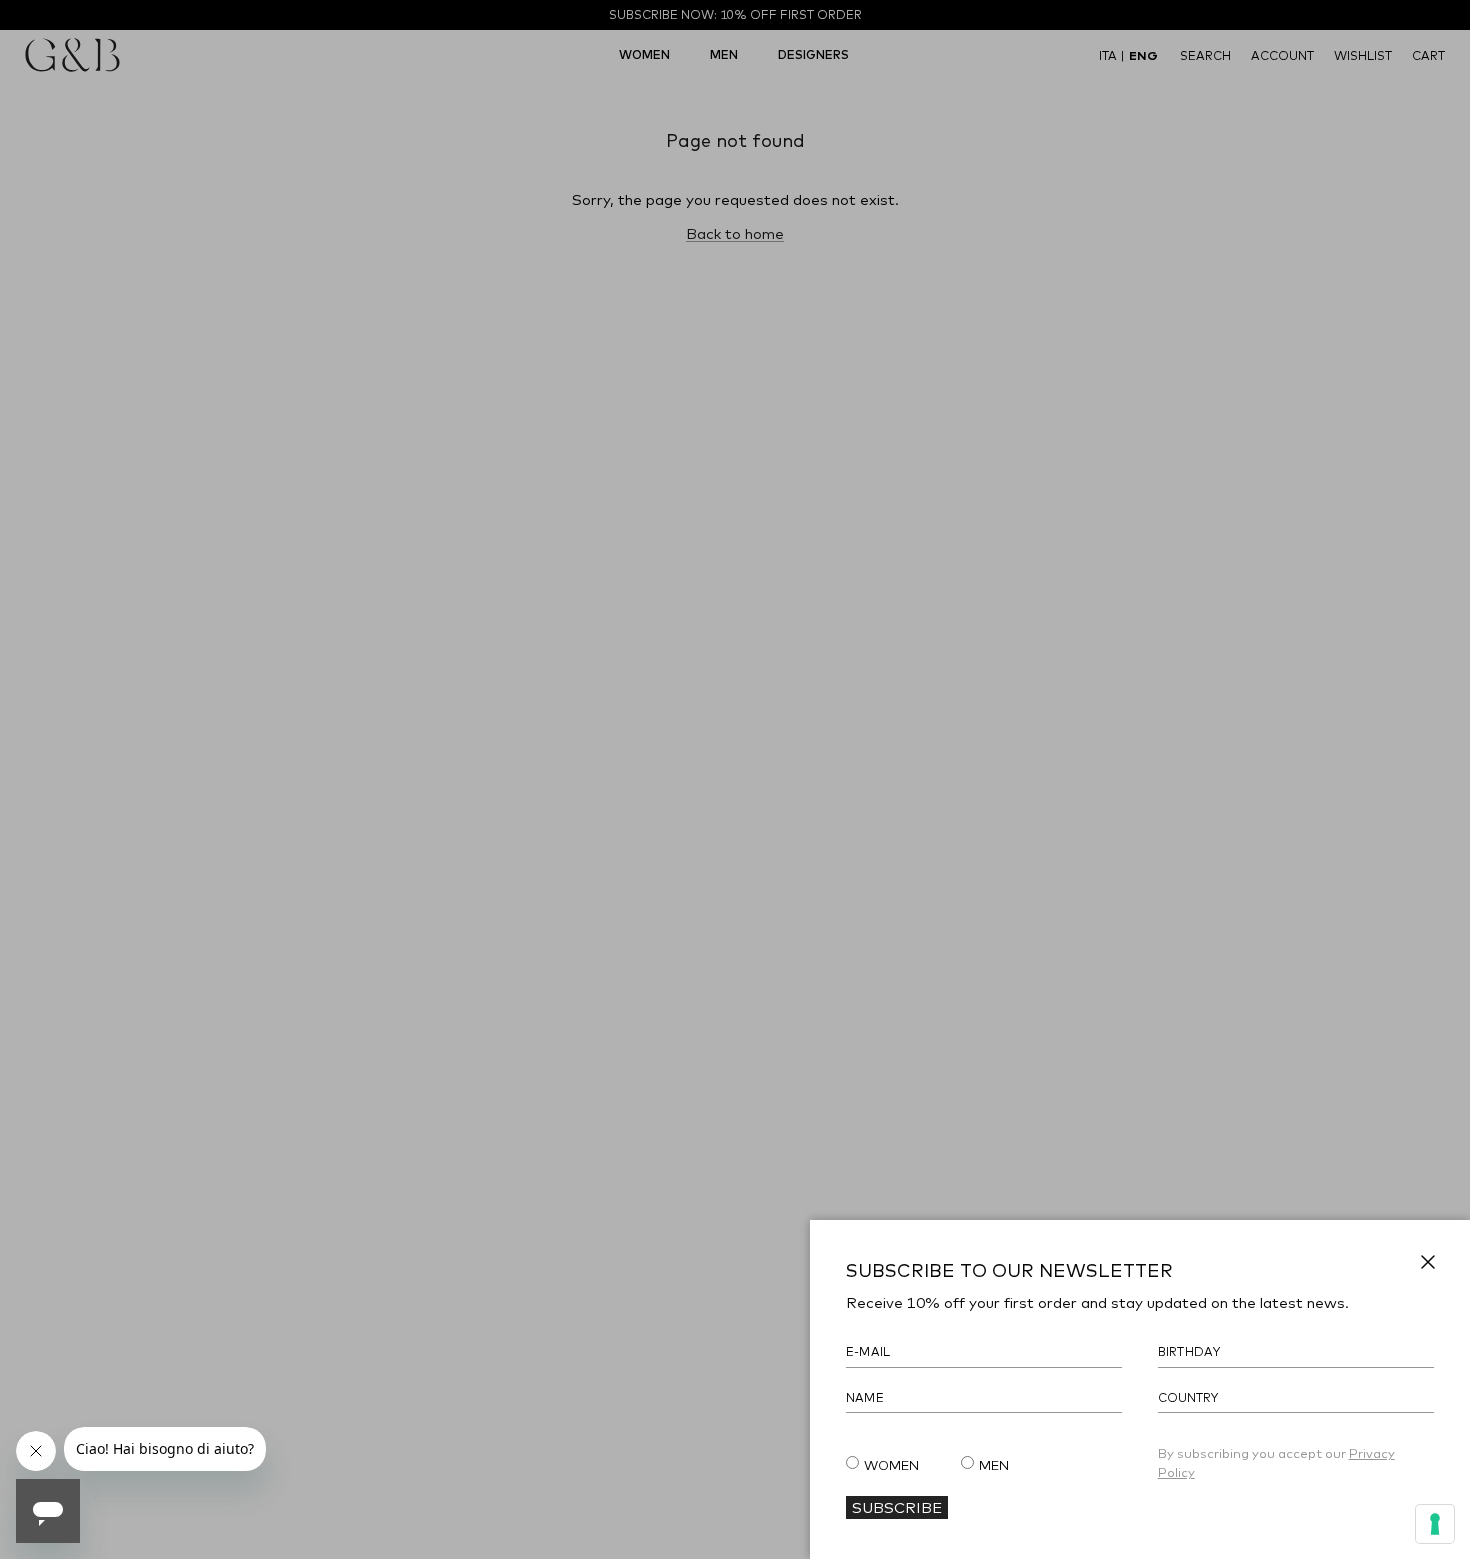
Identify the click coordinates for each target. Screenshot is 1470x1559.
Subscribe (897, 1507)
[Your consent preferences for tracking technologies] (1435, 1524)
